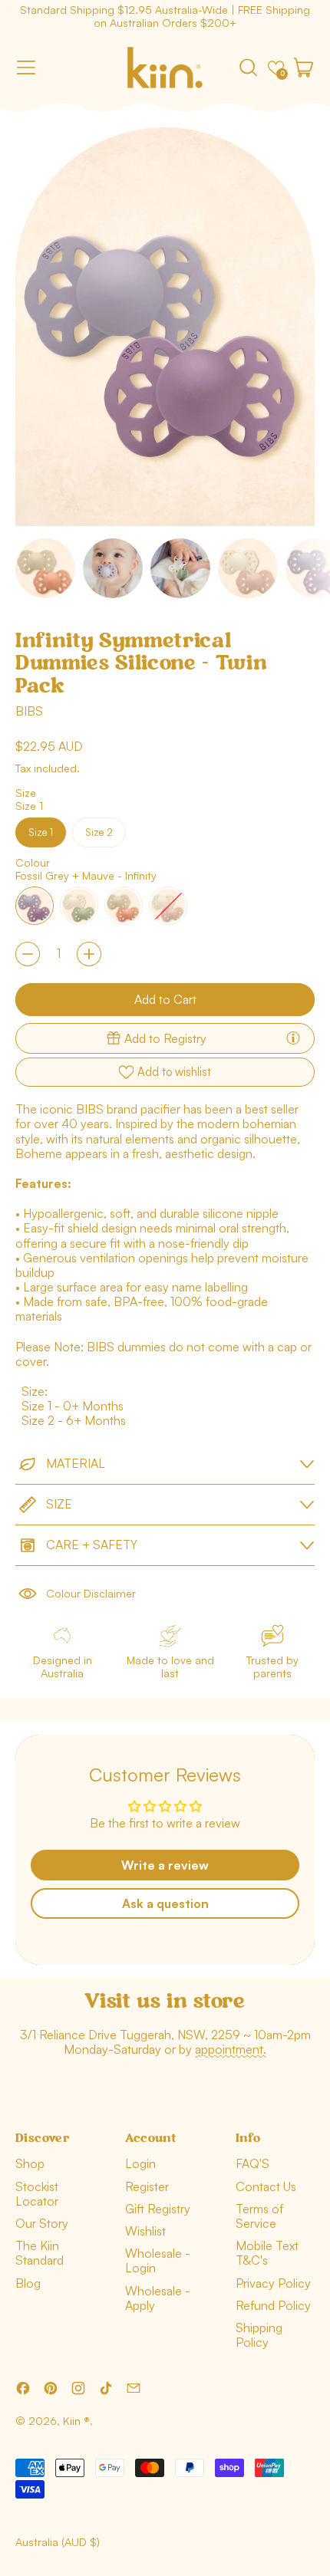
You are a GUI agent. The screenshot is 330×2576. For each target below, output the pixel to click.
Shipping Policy (259, 2335)
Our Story (42, 2223)
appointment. (231, 2049)
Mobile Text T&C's (267, 2253)
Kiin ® (76, 2421)
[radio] (41, 832)
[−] (28, 954)
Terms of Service (259, 2216)
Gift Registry (158, 2209)
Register (147, 2186)
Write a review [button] (165, 1865)
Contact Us (266, 2186)
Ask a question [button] (165, 1903)
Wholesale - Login (158, 2260)
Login (140, 2163)
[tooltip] (293, 1038)
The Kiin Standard (40, 2253)
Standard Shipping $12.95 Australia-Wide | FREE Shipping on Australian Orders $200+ (165, 16)
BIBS (29, 711)
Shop (30, 2163)
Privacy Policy (273, 2283)
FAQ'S (252, 2163)
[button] (248, 67)
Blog (28, 2283)
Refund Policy (273, 2305)
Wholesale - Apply (158, 2298)
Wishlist (145, 2231)
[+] (89, 954)
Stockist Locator (37, 2194)
